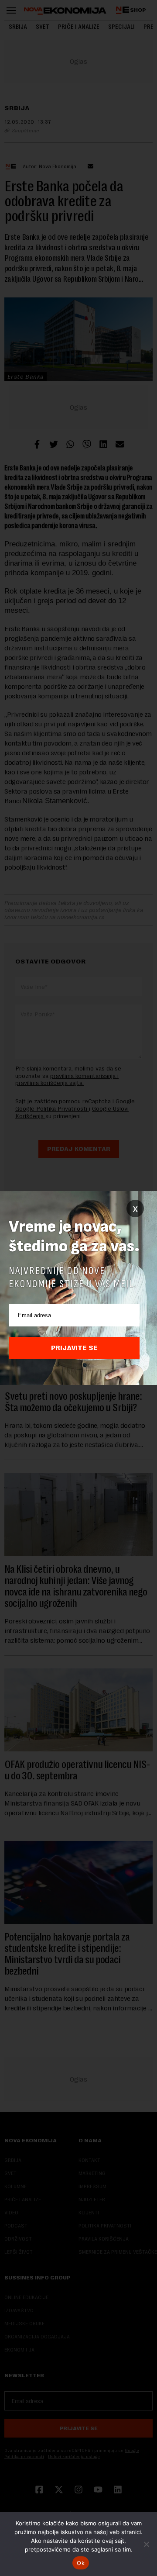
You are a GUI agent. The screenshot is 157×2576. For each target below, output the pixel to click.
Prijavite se (74, 1348)
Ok (81, 2563)
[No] (146, 2544)
